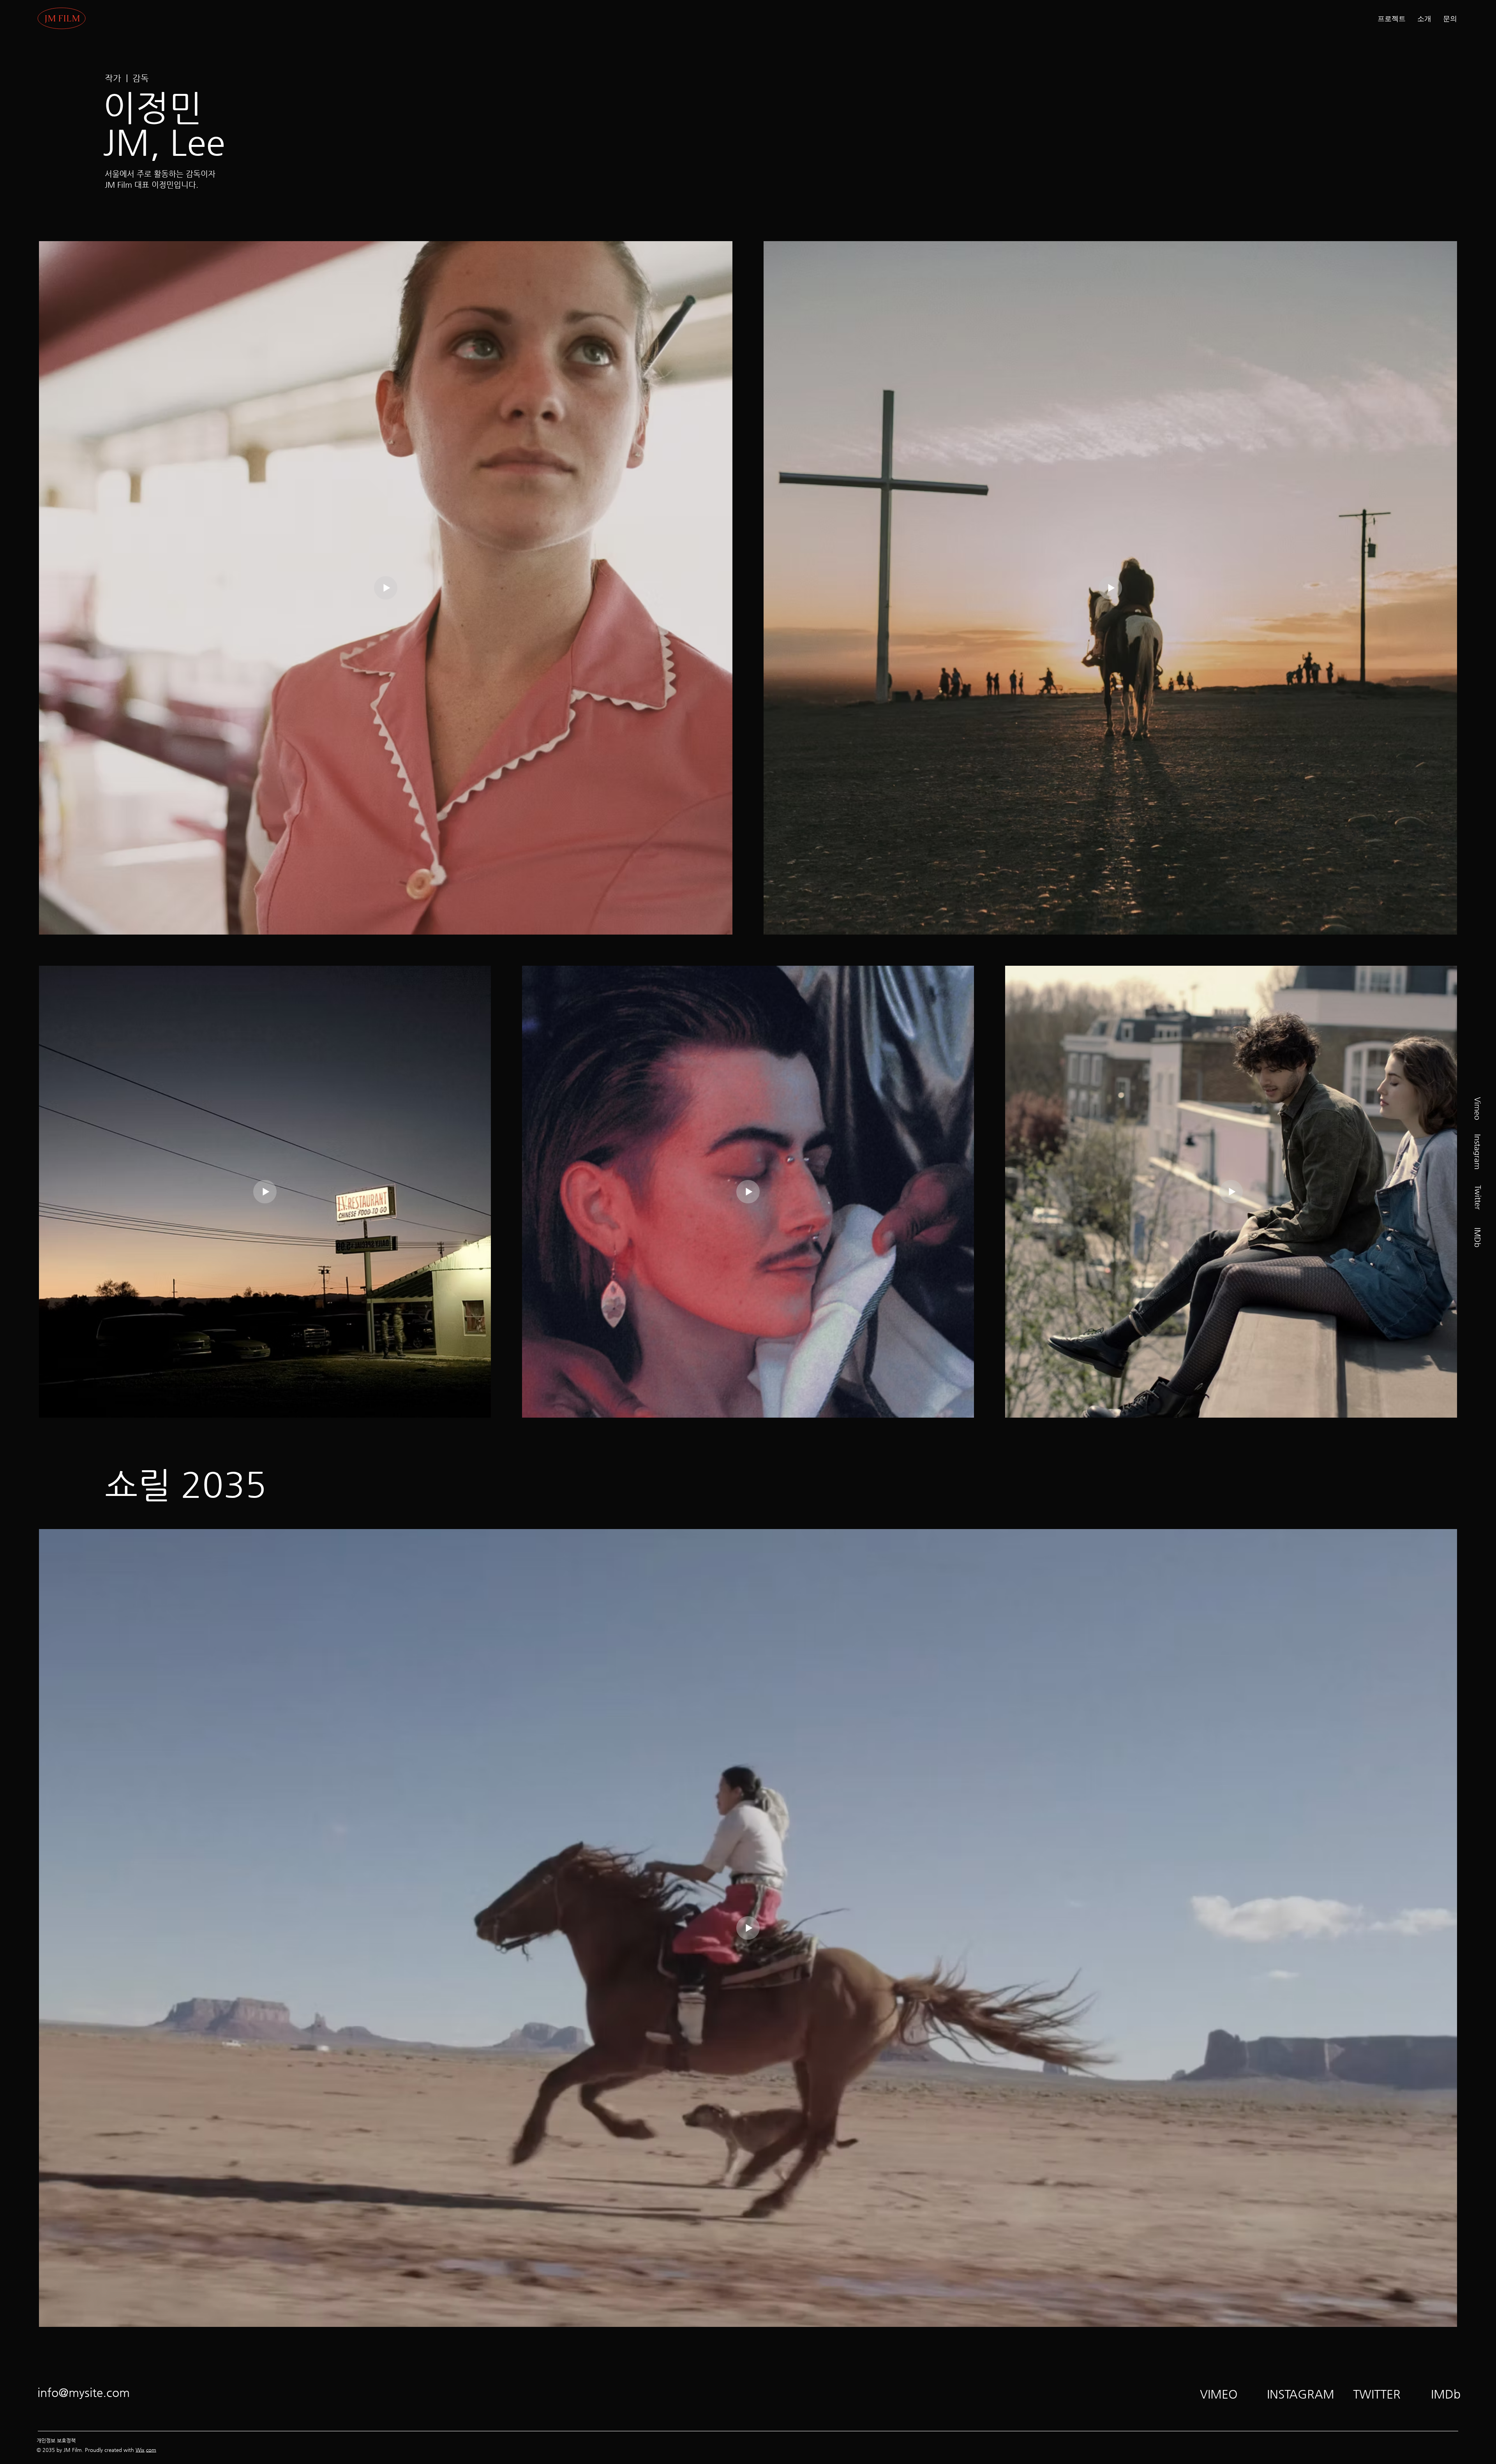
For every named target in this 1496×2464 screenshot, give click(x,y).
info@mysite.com (84, 2393)
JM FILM (62, 19)
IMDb (1477, 1237)
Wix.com (146, 2450)
